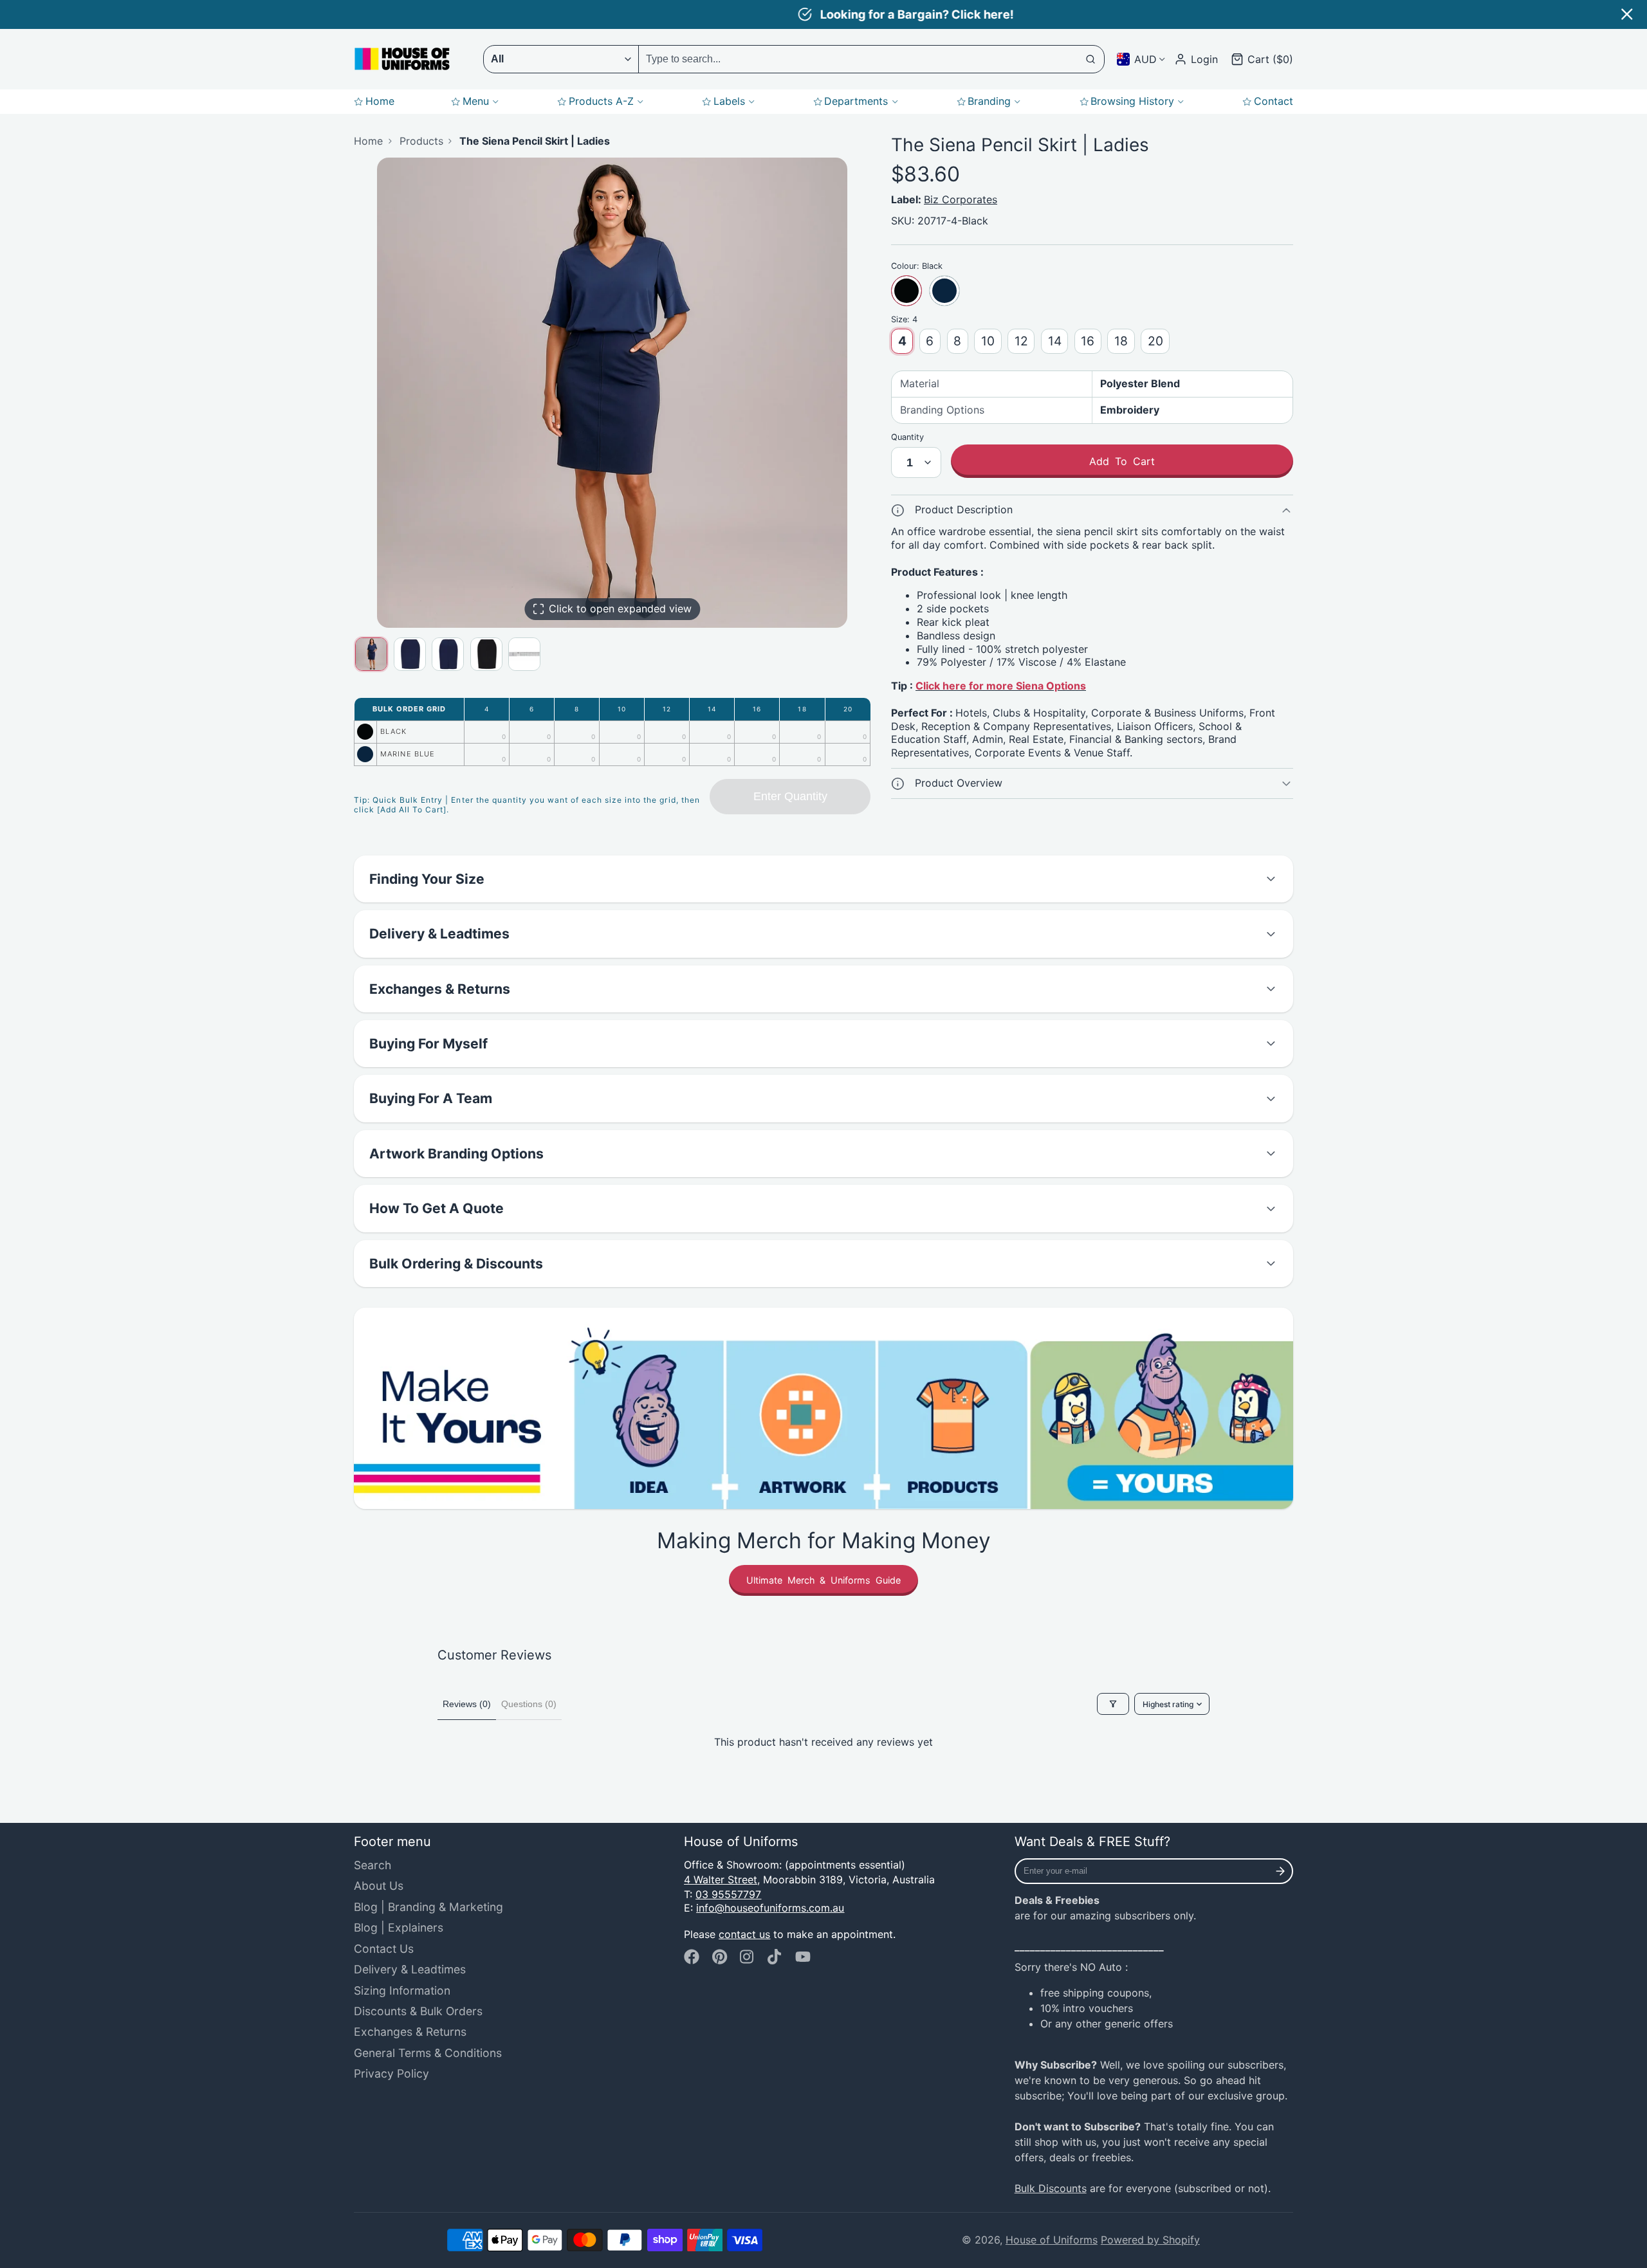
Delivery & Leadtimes (410, 1969)
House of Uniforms (1052, 2240)
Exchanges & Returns (410, 2032)
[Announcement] (823, 14)
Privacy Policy (391, 2073)
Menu (476, 101)
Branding (989, 101)
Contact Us (384, 1949)
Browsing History (1132, 101)
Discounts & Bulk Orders (418, 2011)
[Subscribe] (1281, 1871)
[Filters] (1113, 1704)
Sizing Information (402, 1990)
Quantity (907, 437)
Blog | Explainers (399, 1927)
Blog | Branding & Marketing (428, 1907)
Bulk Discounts (1051, 2188)
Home (380, 101)
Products (421, 141)
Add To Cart (1122, 461)
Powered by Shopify (1150, 2240)
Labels (729, 101)
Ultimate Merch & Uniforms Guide (823, 1580)
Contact (1274, 101)
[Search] (1091, 59)
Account (1196, 59)
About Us (379, 1886)
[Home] (402, 59)
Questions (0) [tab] (529, 1704)
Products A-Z (601, 101)
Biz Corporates (961, 199)
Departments (856, 101)
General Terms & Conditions (428, 2053)
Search (373, 1865)
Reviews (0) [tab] (467, 1704)
